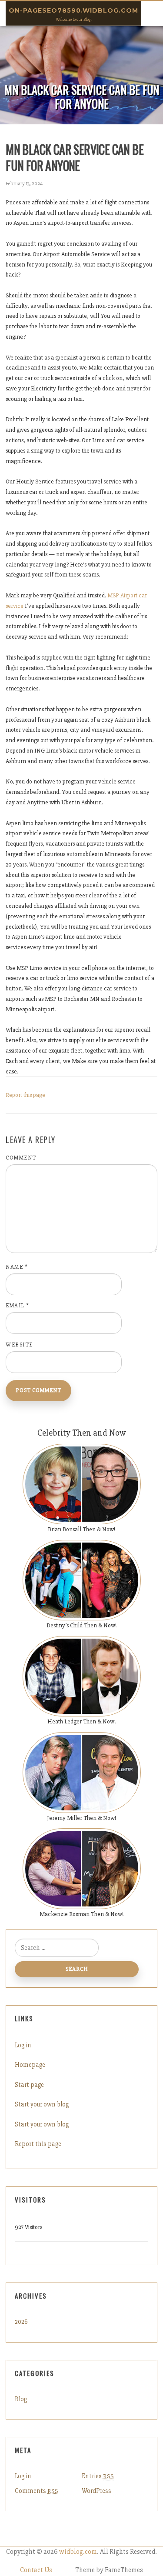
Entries (98, 2476)
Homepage (30, 2065)
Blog (21, 2399)
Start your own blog (42, 2104)
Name (17, 1267)
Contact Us (36, 2570)
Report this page (25, 1095)
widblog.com (78, 2552)
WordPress (96, 2491)
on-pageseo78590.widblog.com (73, 10)
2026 (21, 2322)
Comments (37, 2491)
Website (19, 1345)
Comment (21, 1158)
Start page (29, 2085)
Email (18, 1306)
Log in (23, 2045)
